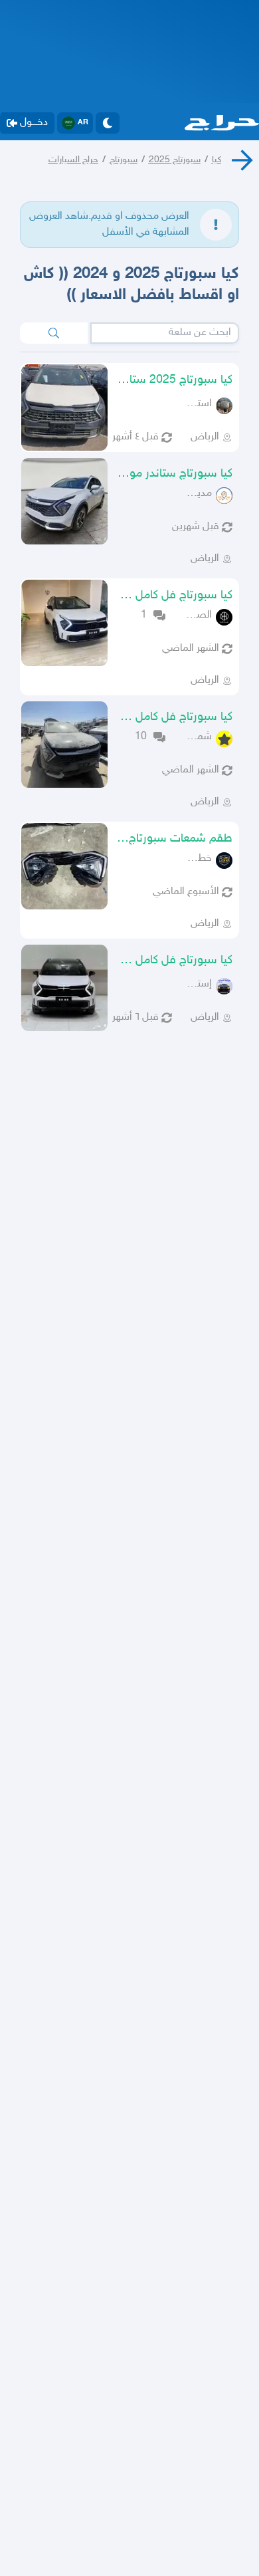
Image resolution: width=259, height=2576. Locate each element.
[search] (54, 333)
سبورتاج (124, 160)
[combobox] (165, 333)
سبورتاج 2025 (175, 160)
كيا (216, 160)
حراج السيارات (73, 160)
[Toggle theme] (108, 123)
